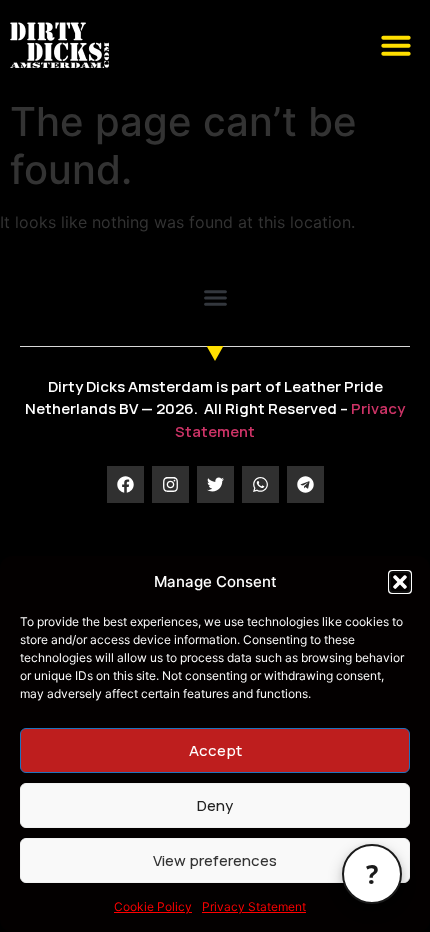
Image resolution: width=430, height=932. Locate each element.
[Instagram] (170, 484)
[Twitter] (215, 484)
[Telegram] (305, 484)
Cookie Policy (153, 906)
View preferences (215, 860)
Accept (215, 750)
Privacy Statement (254, 906)
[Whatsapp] (260, 484)
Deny (215, 805)
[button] (400, 582)
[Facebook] (125, 484)
